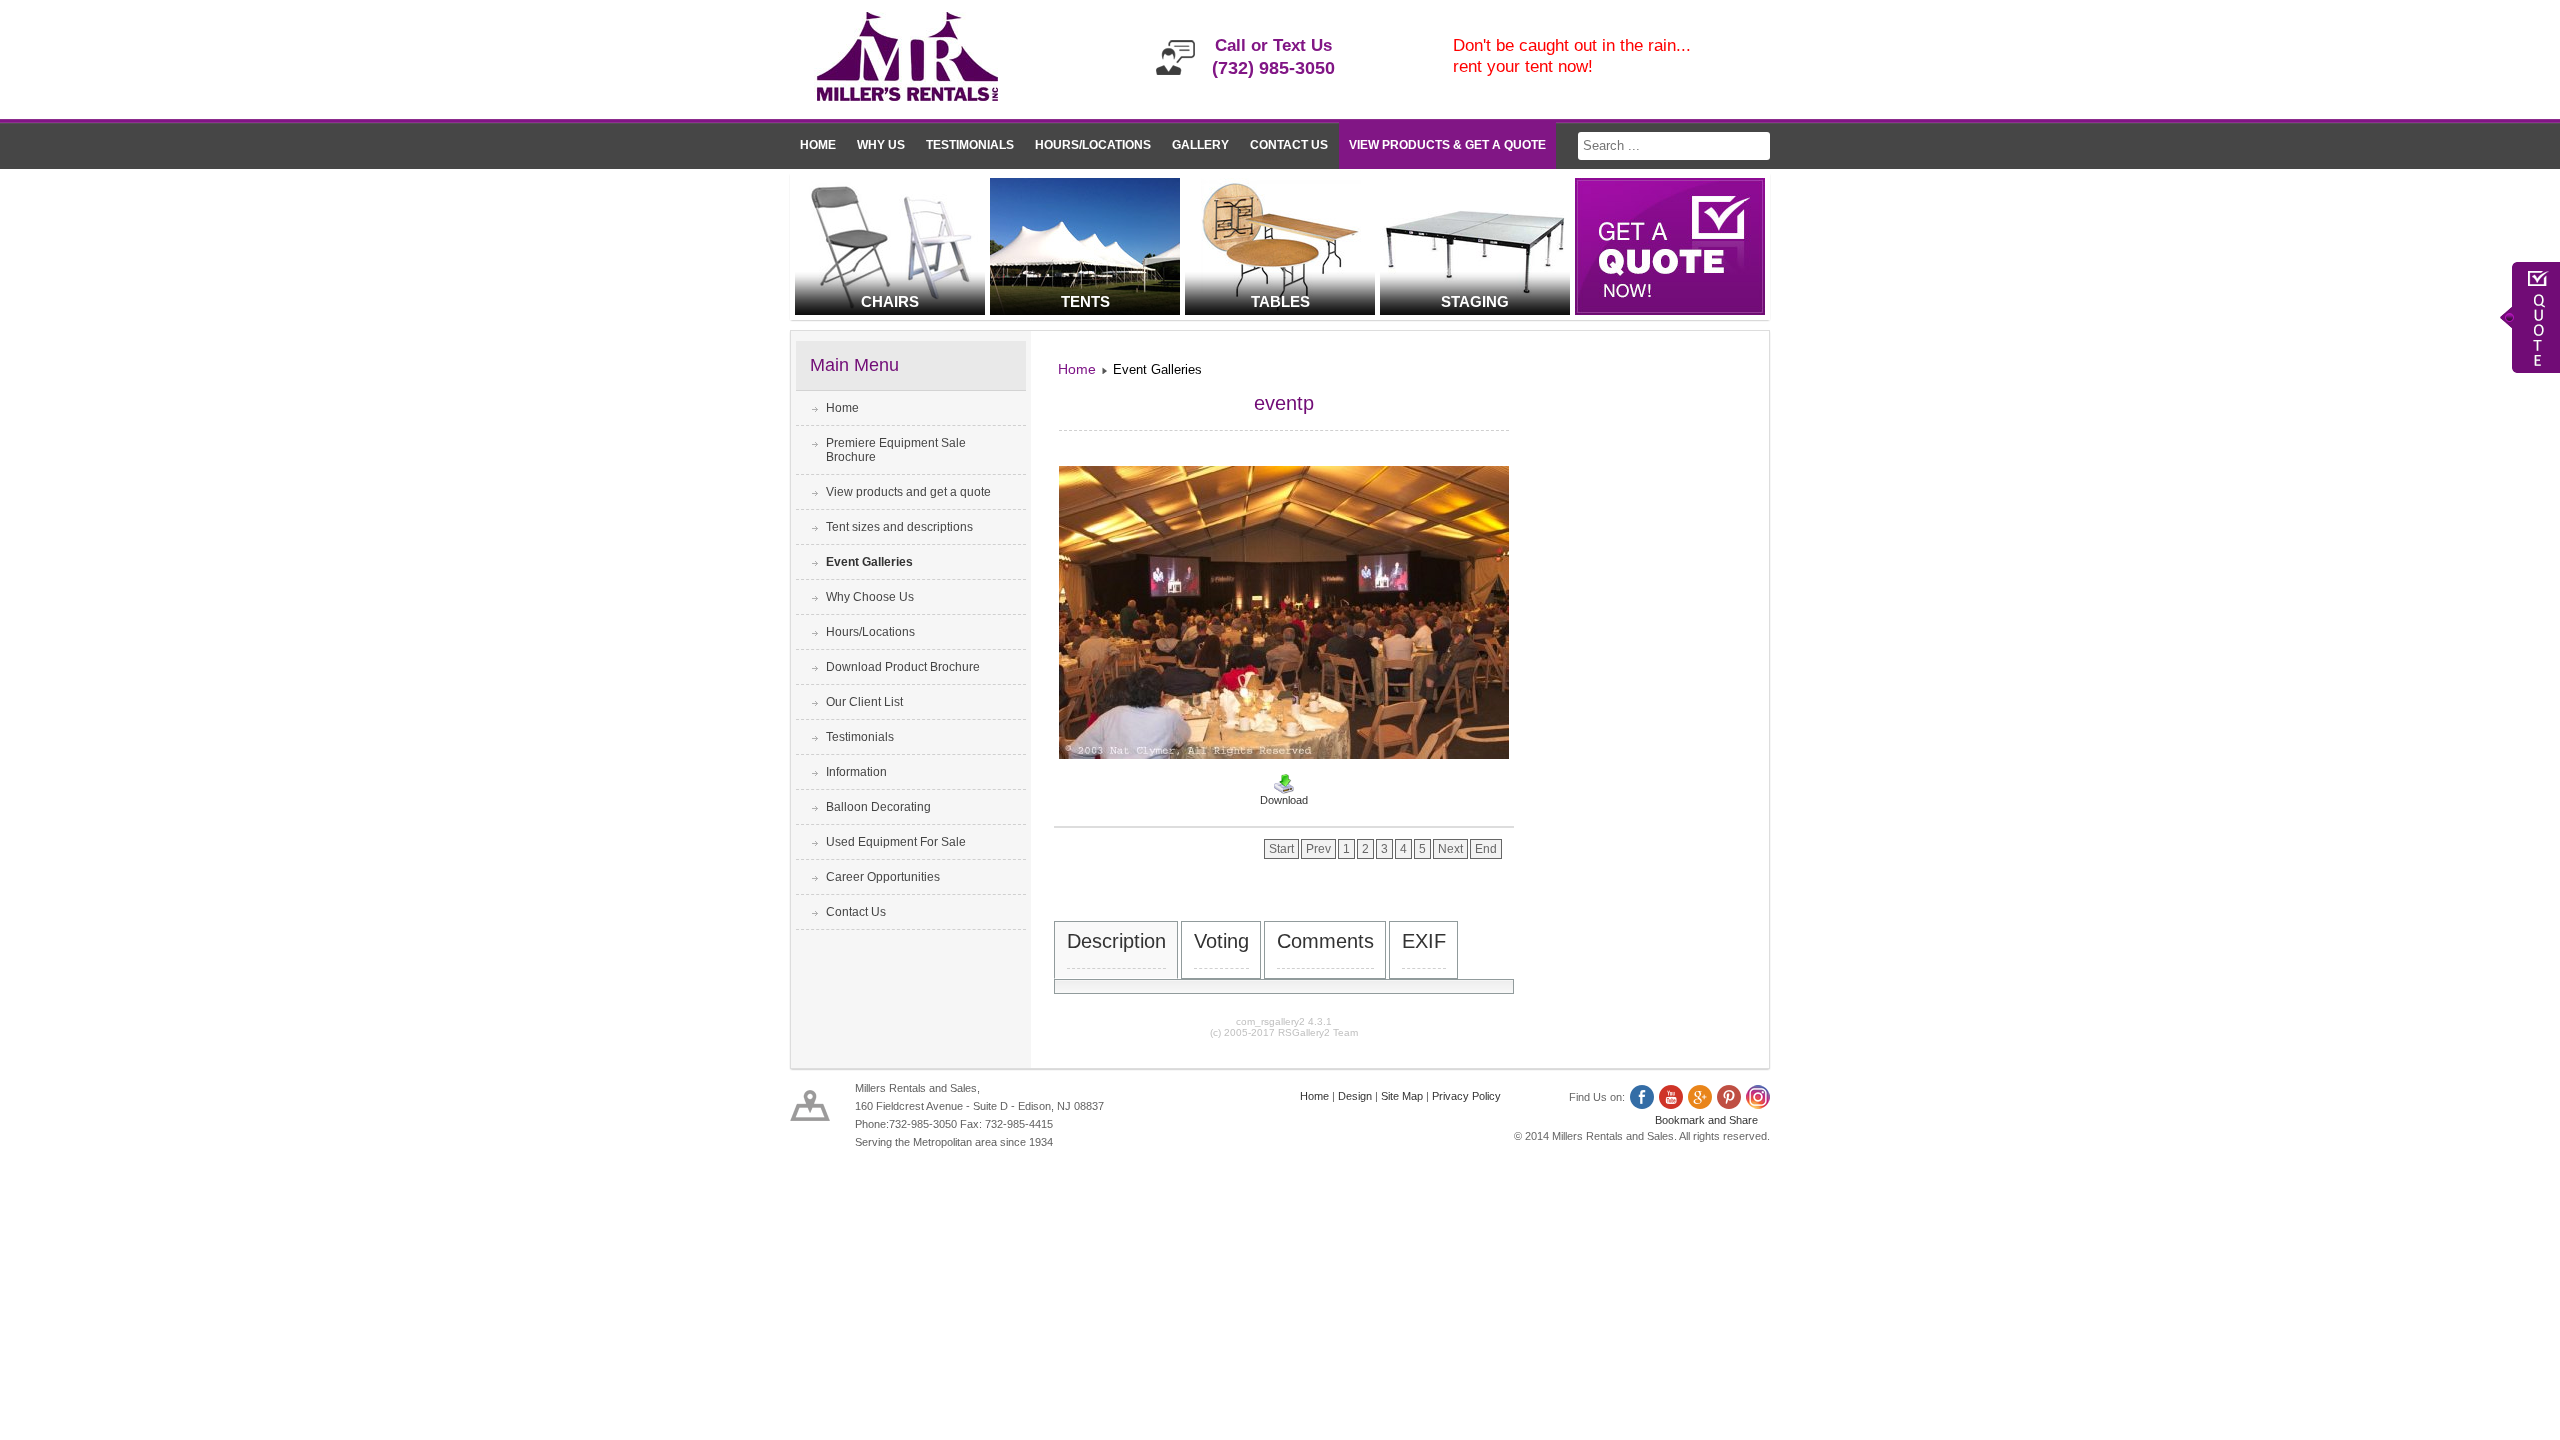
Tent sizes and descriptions (899, 527)
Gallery (1200, 145)
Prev (1318, 849)
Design (1355, 1096)
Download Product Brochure (903, 667)
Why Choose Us (870, 597)
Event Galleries (869, 562)
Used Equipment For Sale (896, 842)
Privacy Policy (1466, 1096)
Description (1116, 941)
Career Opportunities (883, 877)
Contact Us (1289, 145)
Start (1281, 849)
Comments (1325, 941)
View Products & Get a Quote (1447, 145)
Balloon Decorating (878, 807)
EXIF (1424, 941)
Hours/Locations (1093, 145)
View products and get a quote (908, 492)
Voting (1221, 941)
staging (1475, 301)
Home (818, 145)
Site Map (1402, 1096)
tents (1085, 301)
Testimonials (970, 145)
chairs (890, 301)
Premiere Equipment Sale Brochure (896, 450)
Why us (881, 145)
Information (856, 772)
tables (1280, 301)
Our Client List (864, 702)
